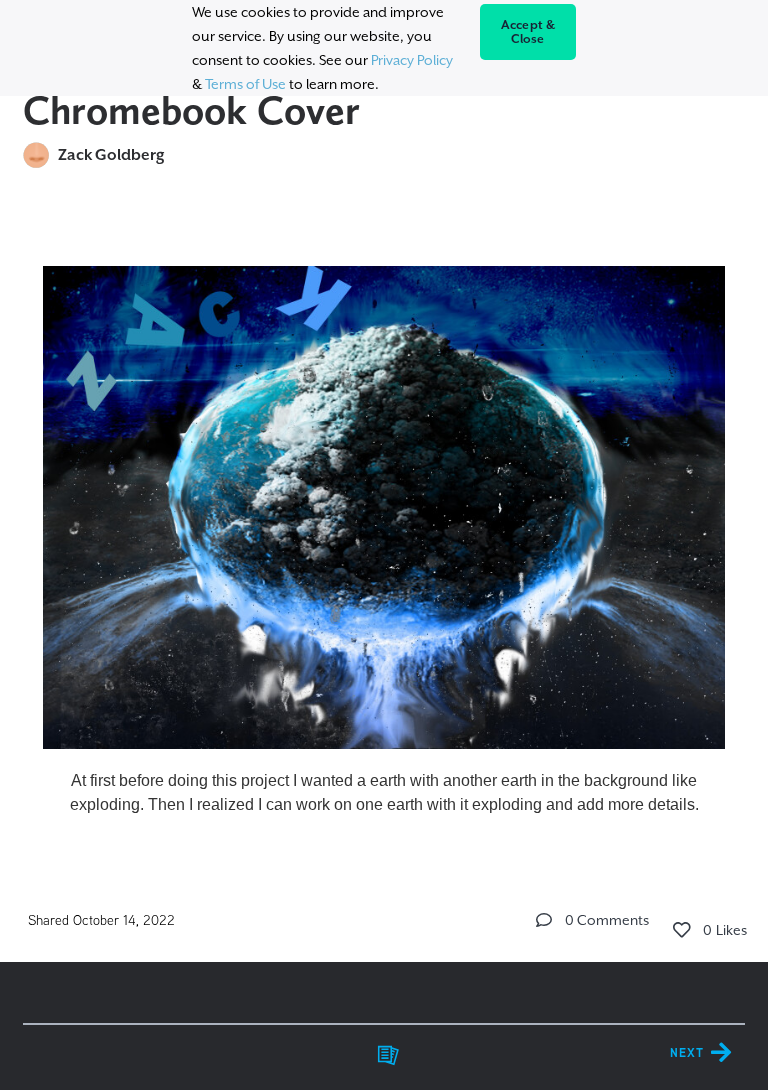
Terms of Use (245, 84)
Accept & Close (528, 32)
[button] (544, 920)
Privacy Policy (412, 60)
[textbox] (384, 532)
